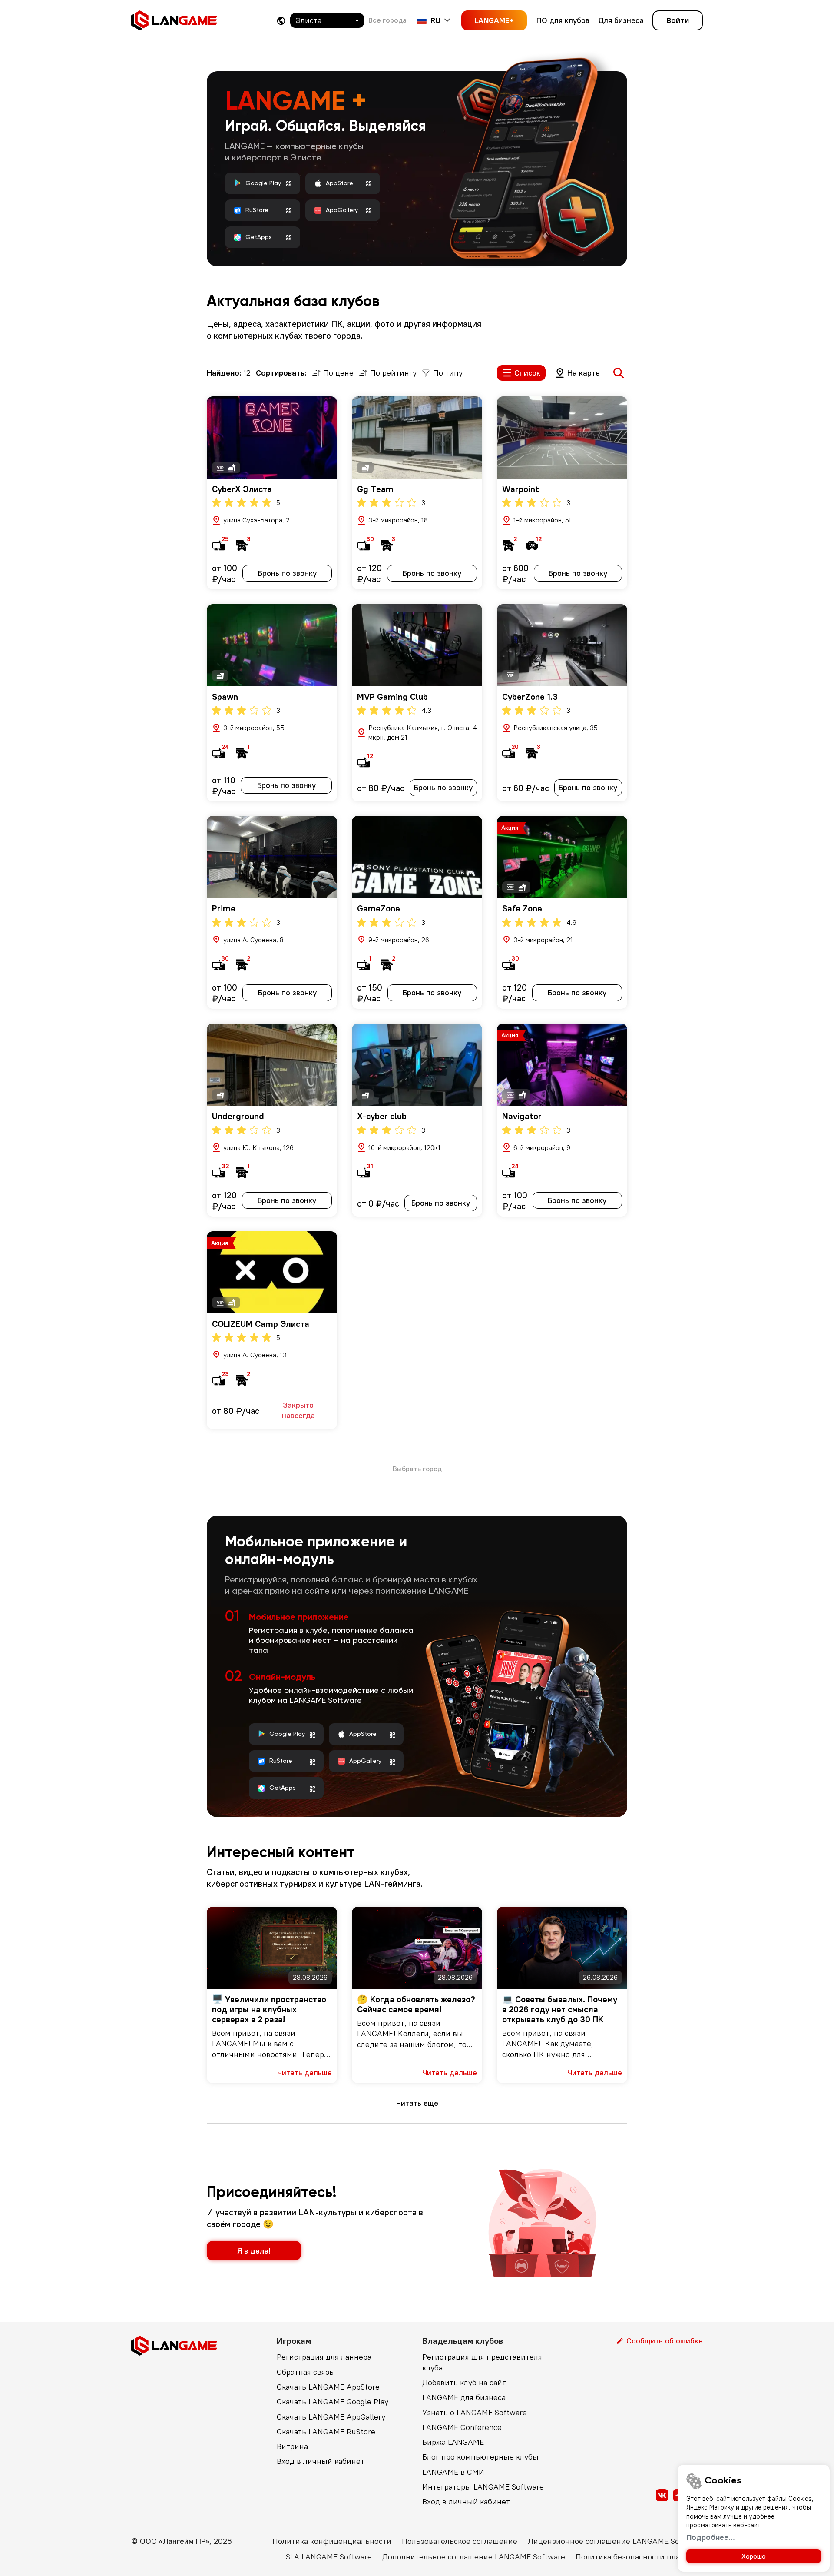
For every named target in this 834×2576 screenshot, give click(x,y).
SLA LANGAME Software (329, 2557)
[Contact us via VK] (662, 2495)
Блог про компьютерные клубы (480, 2457)
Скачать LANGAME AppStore (328, 2387)
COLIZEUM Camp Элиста (261, 1324)
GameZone (379, 908)
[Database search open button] (619, 373)
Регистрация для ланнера (324, 2357)
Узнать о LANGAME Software (475, 2412)
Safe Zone (522, 908)
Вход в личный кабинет (321, 2461)
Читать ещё (417, 2103)
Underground (238, 1116)
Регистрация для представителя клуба (482, 2362)
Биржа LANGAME (453, 2442)
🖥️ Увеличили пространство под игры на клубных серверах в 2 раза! (269, 2009)
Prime (224, 908)
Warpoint (521, 489)
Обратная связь (305, 2372)
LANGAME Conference (462, 2427)
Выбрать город (417, 1469)
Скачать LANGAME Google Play (333, 2401)
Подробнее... (711, 2537)
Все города (387, 20)
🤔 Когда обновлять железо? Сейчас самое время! (416, 2004)
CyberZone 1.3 (530, 696)
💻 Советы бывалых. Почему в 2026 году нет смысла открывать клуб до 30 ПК (560, 2009)
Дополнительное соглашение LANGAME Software (474, 2557)
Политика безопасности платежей (639, 2557)
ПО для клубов (563, 20)
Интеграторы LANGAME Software (483, 2487)
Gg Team (375, 489)
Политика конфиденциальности (332, 2541)
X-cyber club (382, 1116)
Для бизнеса (621, 20)
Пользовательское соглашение (460, 2541)
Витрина (292, 2446)
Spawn (225, 696)
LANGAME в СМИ (453, 2472)
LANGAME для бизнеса (464, 2397)
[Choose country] (281, 21)
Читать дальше (304, 2072)
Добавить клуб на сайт (464, 2382)
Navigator (522, 1116)
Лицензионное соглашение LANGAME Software (615, 2541)
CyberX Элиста (242, 489)
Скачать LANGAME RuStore (326, 2431)
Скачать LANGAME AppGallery (331, 2417)
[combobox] (327, 20)
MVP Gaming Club (392, 696)
